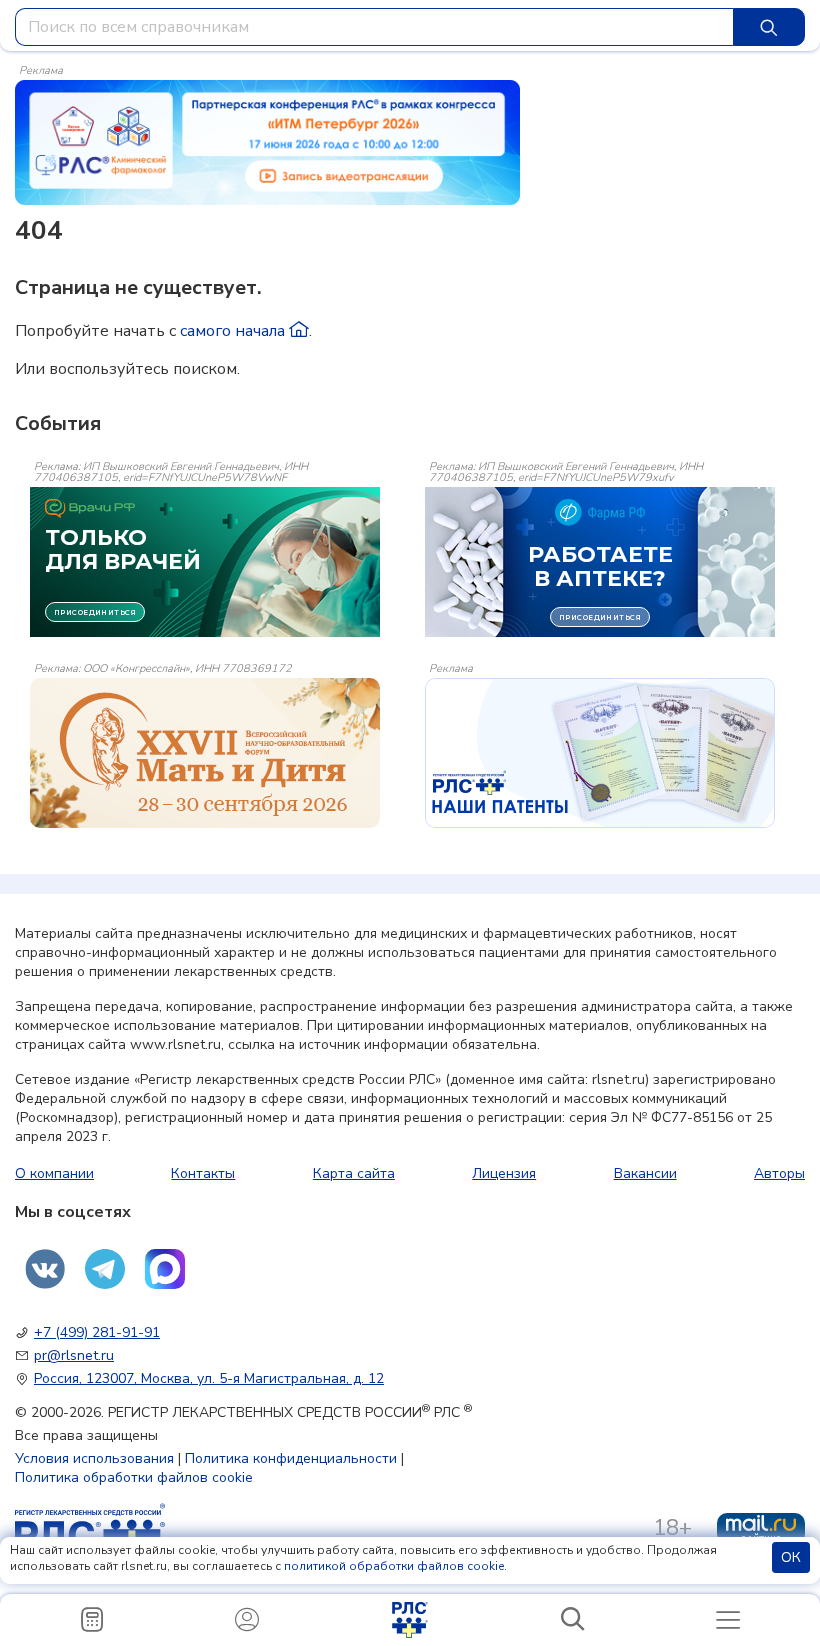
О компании (54, 1173)
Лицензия (504, 1173)
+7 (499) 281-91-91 (97, 1332)
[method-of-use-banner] (267, 141)
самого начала (234, 331)
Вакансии (645, 1173)
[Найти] (769, 27)
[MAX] (165, 1269)
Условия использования (94, 1458)
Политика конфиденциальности (291, 1458)
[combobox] (374, 27)
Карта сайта (354, 1173)
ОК (791, 1557)
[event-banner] (205, 753)
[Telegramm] (105, 1269)
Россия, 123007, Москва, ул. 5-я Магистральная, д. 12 (209, 1378)
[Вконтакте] (45, 1269)
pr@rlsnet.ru (74, 1355)
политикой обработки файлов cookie (394, 1566)
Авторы (779, 1173)
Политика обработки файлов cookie (134, 1477)
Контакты (203, 1173)
